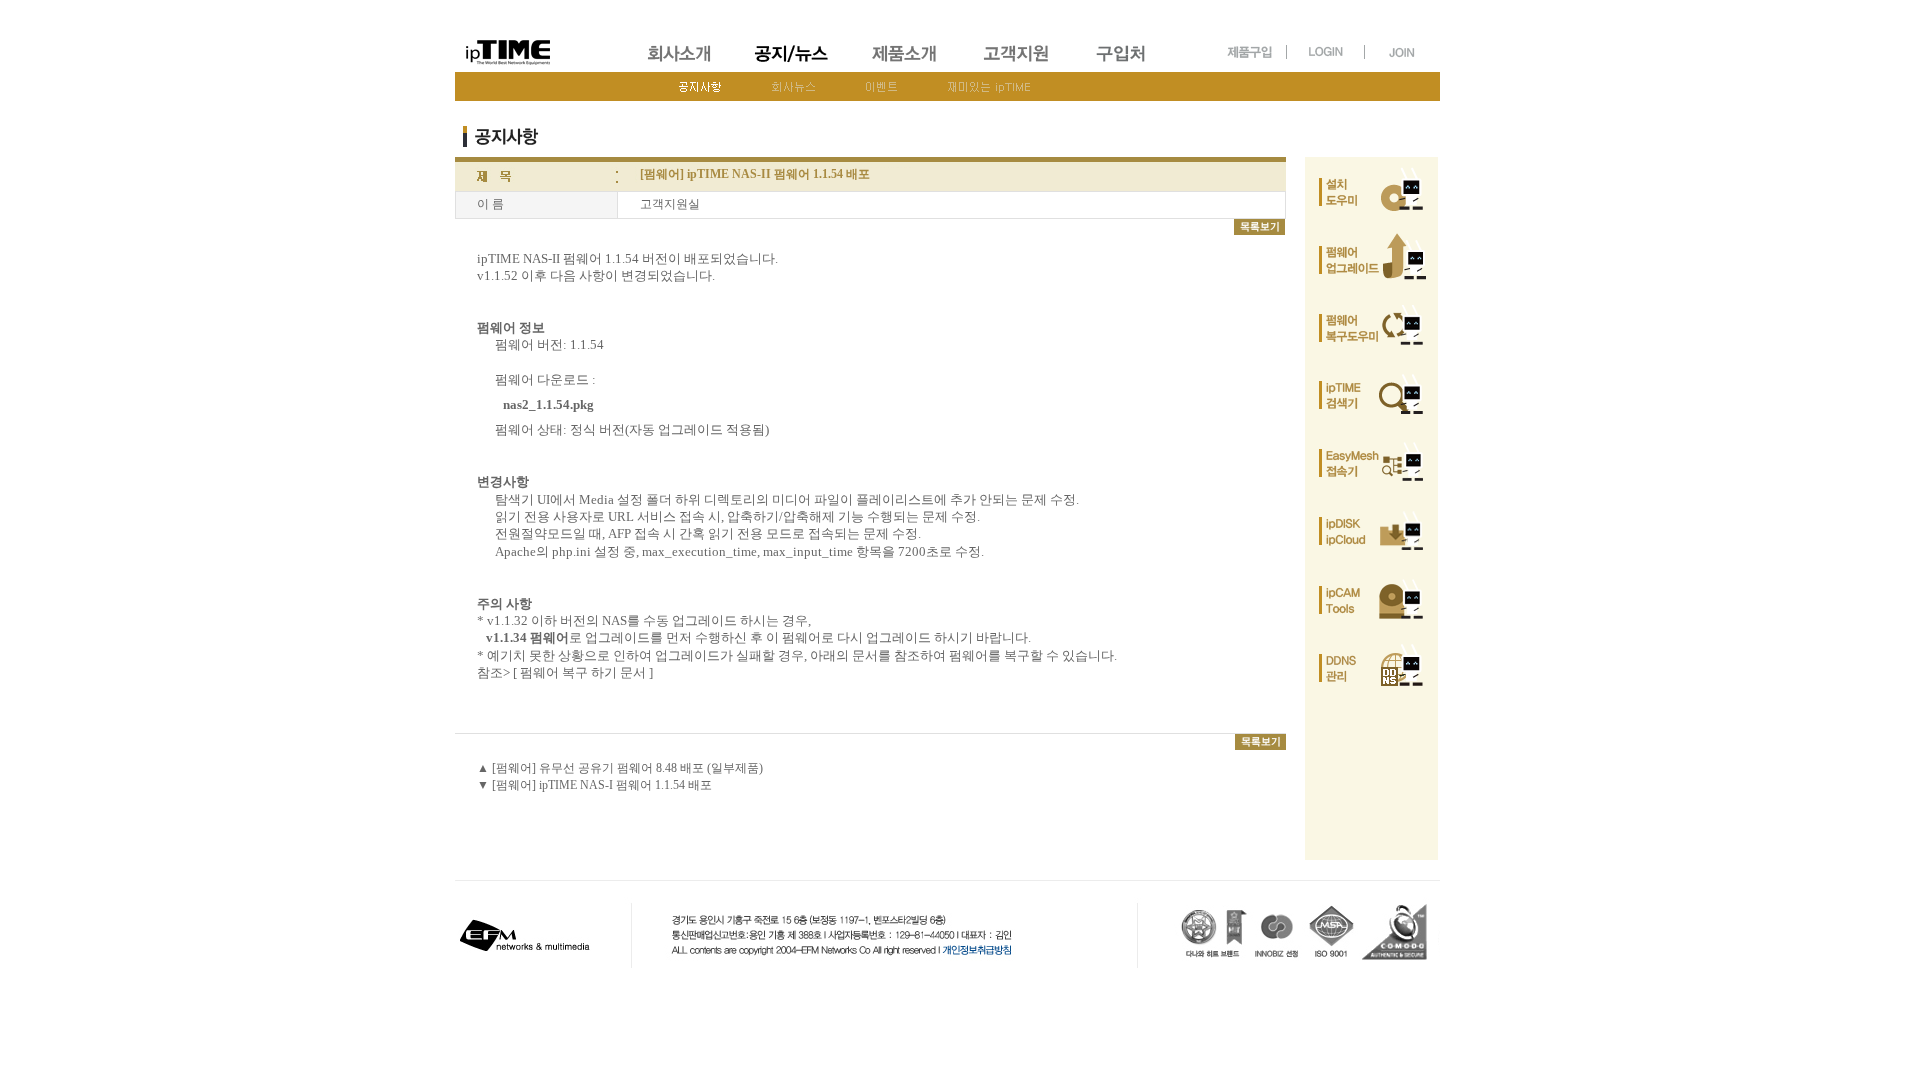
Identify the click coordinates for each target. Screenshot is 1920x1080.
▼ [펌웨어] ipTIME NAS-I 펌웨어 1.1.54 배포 (594, 785)
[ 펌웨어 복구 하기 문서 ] (583, 672)
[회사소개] (680, 65)
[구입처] (1130, 65)
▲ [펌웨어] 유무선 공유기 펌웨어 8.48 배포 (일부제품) (620, 768)
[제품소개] (906, 65)
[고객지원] (1017, 65)
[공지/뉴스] (793, 65)
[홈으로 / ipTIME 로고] (541, 36)
